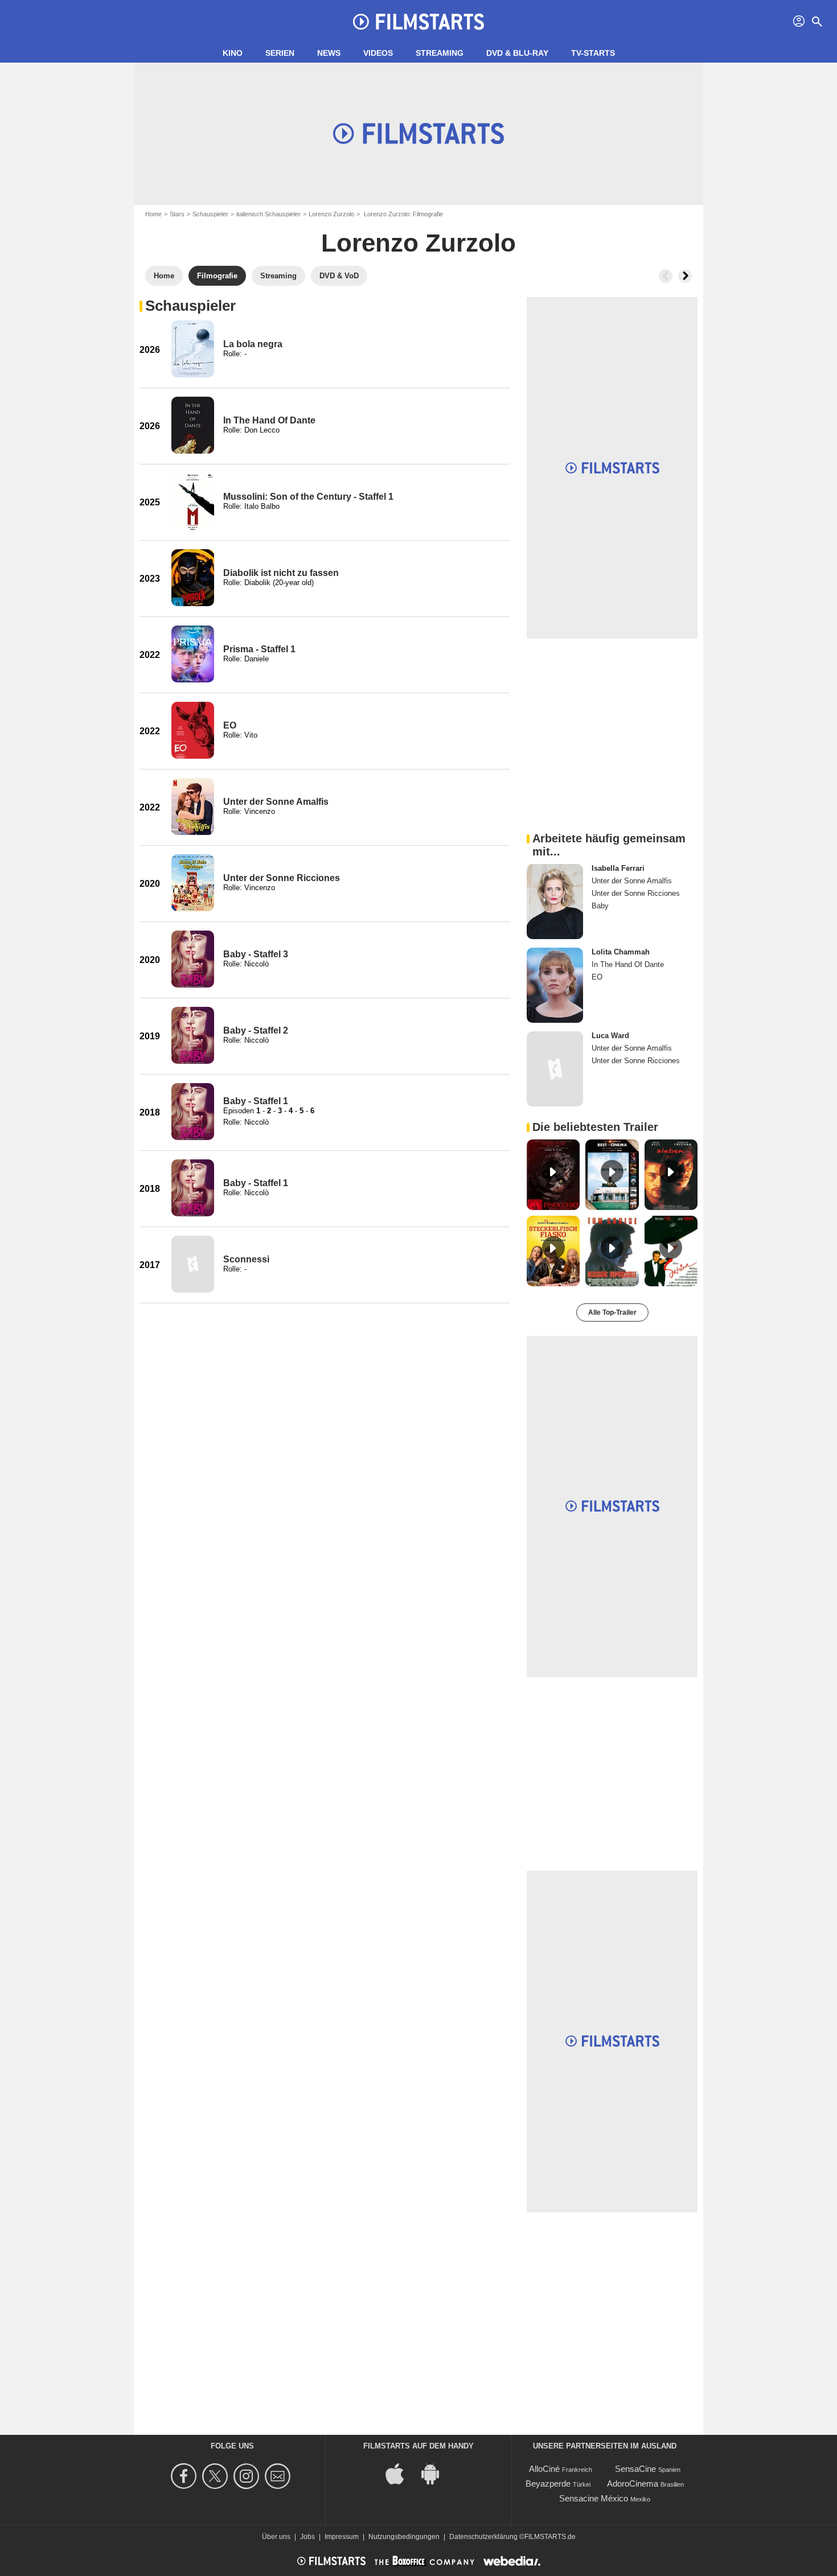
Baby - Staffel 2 (256, 1030)
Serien (280, 53)
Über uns (276, 2537)
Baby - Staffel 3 (256, 954)
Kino (233, 53)
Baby (600, 906)
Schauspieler (210, 214)
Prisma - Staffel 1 (259, 649)
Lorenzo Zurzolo (331, 214)
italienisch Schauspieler (268, 214)
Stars (177, 214)
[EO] (193, 730)
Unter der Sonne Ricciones (282, 878)
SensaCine (635, 2469)
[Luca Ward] (555, 1069)
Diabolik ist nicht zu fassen (281, 573)
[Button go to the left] (666, 276)
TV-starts (593, 53)
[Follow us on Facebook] (185, 2476)
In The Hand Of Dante (269, 420)
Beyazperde (548, 2484)
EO (230, 725)
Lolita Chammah (621, 952)
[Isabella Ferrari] (555, 902)
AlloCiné (544, 2469)
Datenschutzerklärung (483, 2537)
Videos (378, 53)
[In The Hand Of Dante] (193, 425)
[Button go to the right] (685, 276)
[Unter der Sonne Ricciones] (193, 883)
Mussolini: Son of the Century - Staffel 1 (308, 497)
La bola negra (253, 344)
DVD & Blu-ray (517, 53)
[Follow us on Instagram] (248, 2476)
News (329, 53)
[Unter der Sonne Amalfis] (193, 806)
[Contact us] (279, 2476)
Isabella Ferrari (618, 868)
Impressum (342, 2537)
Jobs (307, 2537)
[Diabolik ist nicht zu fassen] (193, 578)
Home (153, 214)
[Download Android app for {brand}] (436, 2473)
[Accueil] (419, 22)
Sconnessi (246, 1259)
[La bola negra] (193, 349)
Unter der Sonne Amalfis (276, 802)
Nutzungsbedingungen (404, 2537)
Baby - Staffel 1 (256, 1101)
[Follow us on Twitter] (217, 2476)
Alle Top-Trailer (612, 1312)
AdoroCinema (633, 2484)
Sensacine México (594, 2498)
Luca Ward (610, 1036)
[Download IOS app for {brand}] (401, 2473)
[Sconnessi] (193, 1264)
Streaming (440, 53)
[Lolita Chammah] (555, 985)
